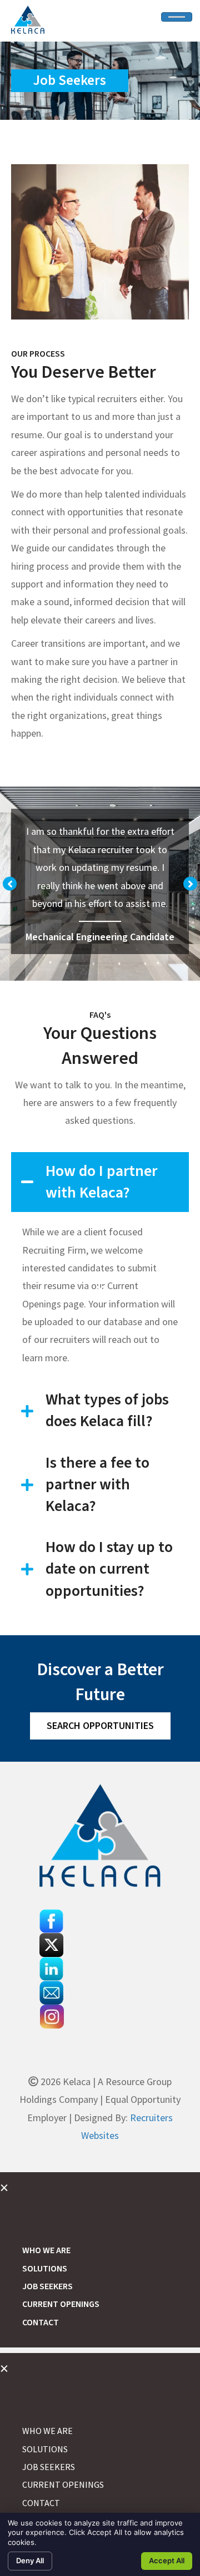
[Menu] (177, 17)
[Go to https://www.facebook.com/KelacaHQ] (100, 1921)
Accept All (167, 2560)
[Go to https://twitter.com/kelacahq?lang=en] (100, 1945)
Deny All (30, 2560)
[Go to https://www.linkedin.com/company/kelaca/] (100, 1969)
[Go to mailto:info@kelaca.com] (100, 1993)
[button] (10, 884)
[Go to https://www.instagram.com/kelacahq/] (100, 2017)
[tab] (100, 1182)
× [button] (4, 2187)
